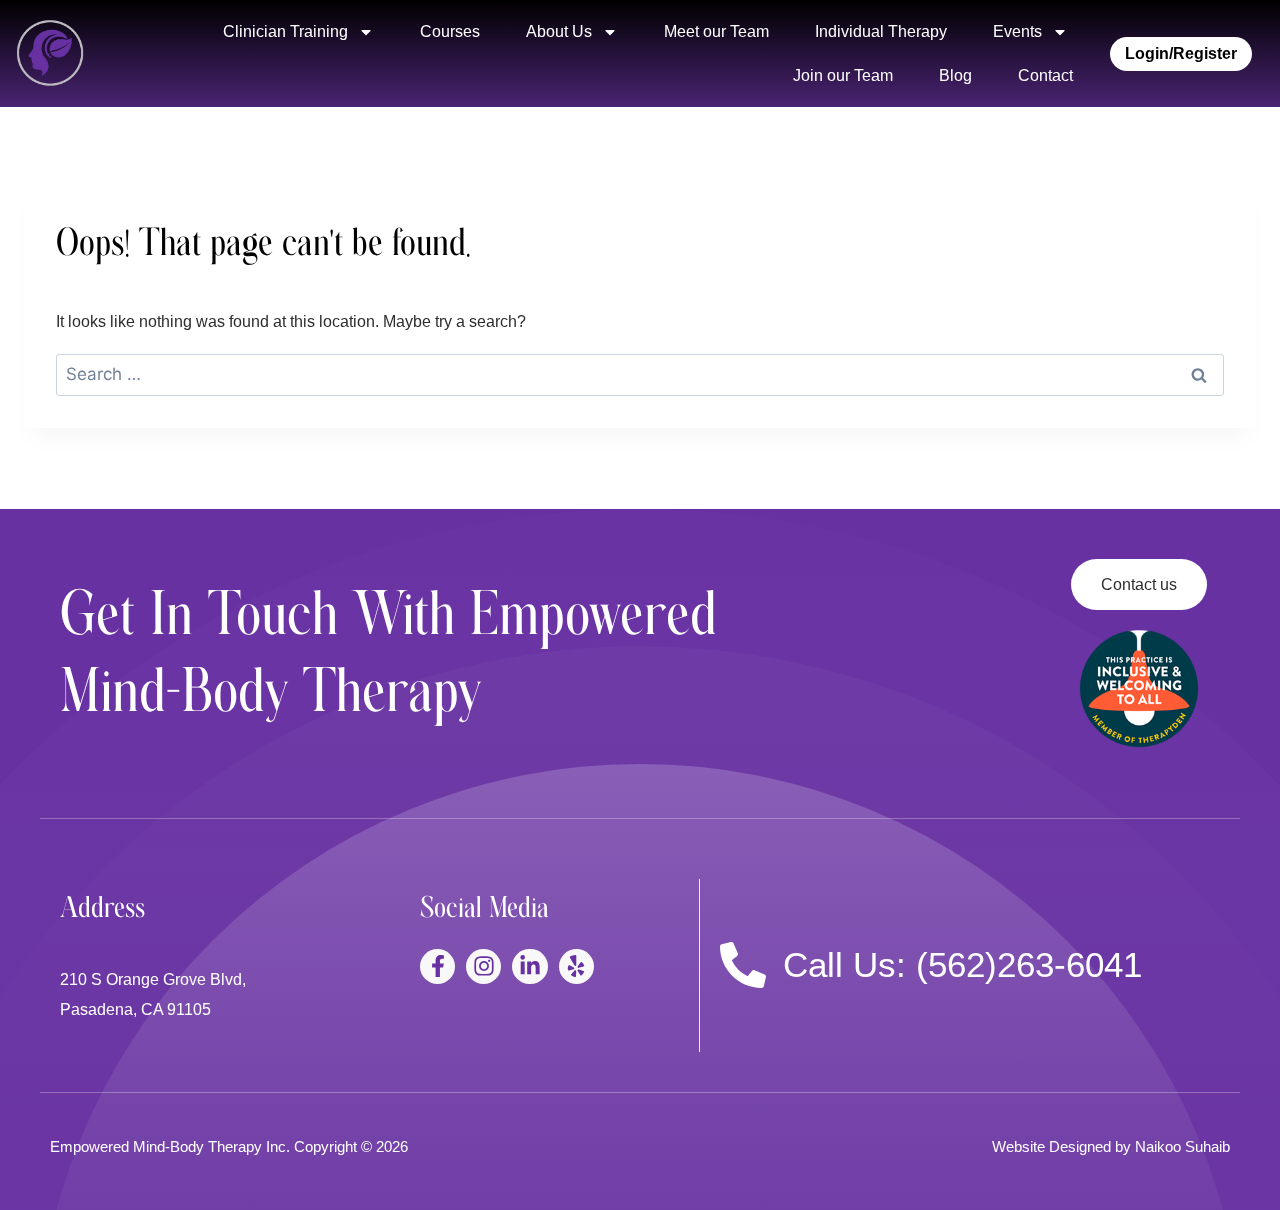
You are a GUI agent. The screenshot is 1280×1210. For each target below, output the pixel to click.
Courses (450, 31)
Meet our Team (716, 31)
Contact (1045, 75)
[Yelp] (576, 966)
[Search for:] (640, 374)
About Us (559, 31)
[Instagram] (483, 966)
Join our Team (843, 75)
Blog (955, 75)
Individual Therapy (881, 31)
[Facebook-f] (437, 966)
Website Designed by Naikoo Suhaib (1111, 1146)
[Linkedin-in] (529, 966)
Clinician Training (285, 31)
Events (1017, 31)
